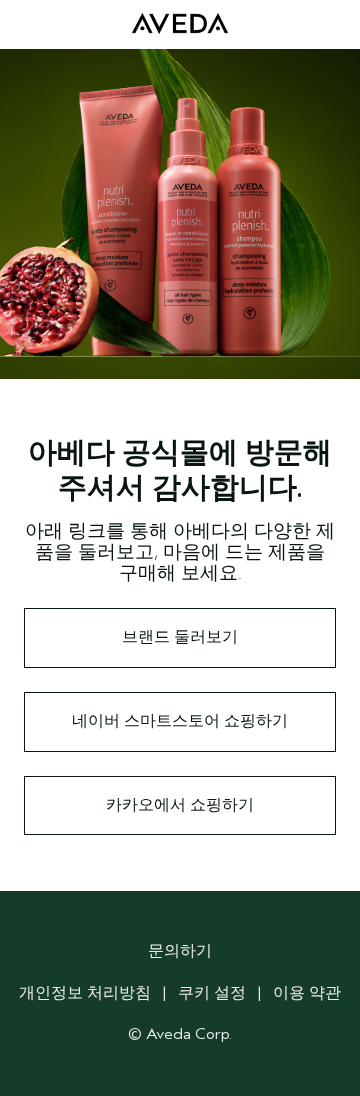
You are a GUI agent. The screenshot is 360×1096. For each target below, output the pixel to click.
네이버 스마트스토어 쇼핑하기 (180, 721)
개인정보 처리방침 (85, 993)
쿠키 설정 (212, 993)
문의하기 (180, 951)
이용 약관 (307, 993)
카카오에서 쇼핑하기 (180, 805)
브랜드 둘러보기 (180, 637)
